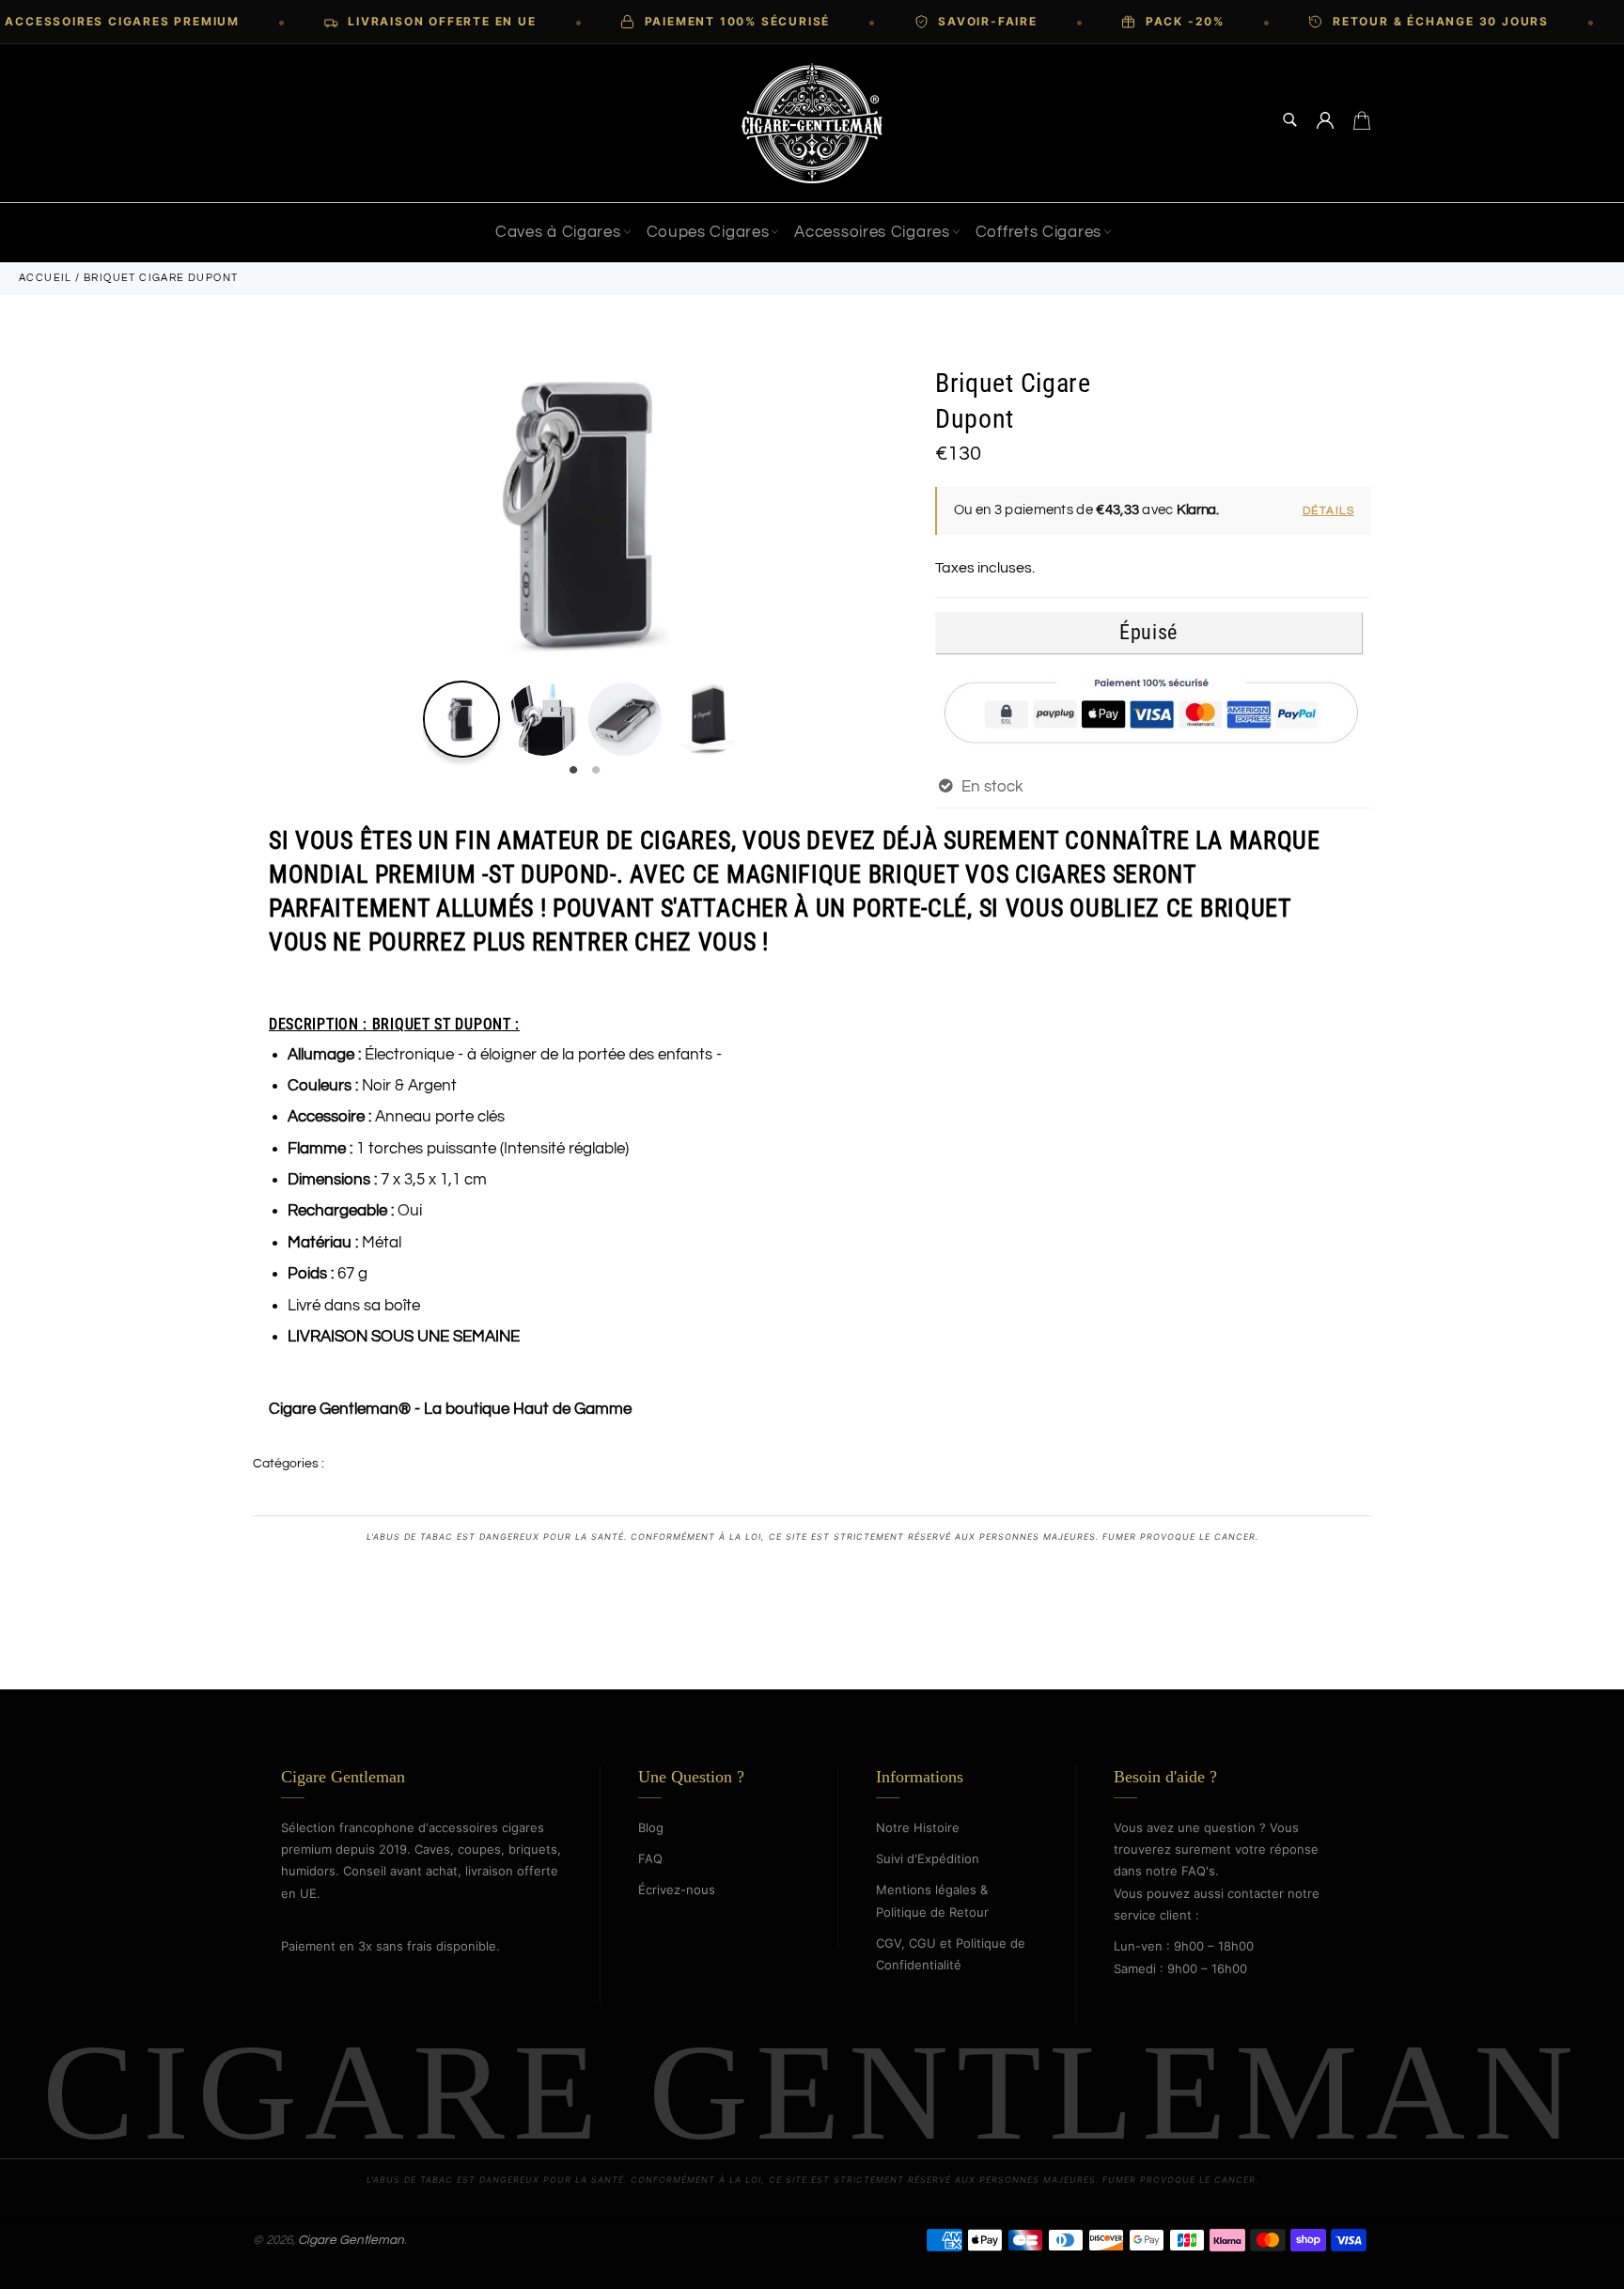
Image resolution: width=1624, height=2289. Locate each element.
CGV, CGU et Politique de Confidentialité (951, 1954)
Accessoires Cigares (872, 232)
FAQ (650, 1858)
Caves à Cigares (558, 232)
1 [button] (573, 771)
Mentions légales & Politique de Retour (932, 1900)
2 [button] (596, 771)
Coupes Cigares (708, 232)
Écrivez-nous (677, 1889)
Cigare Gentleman (351, 2240)
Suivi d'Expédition (928, 1858)
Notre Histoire (918, 1827)
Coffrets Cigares (1038, 232)
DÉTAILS (1329, 511)
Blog (651, 1827)
